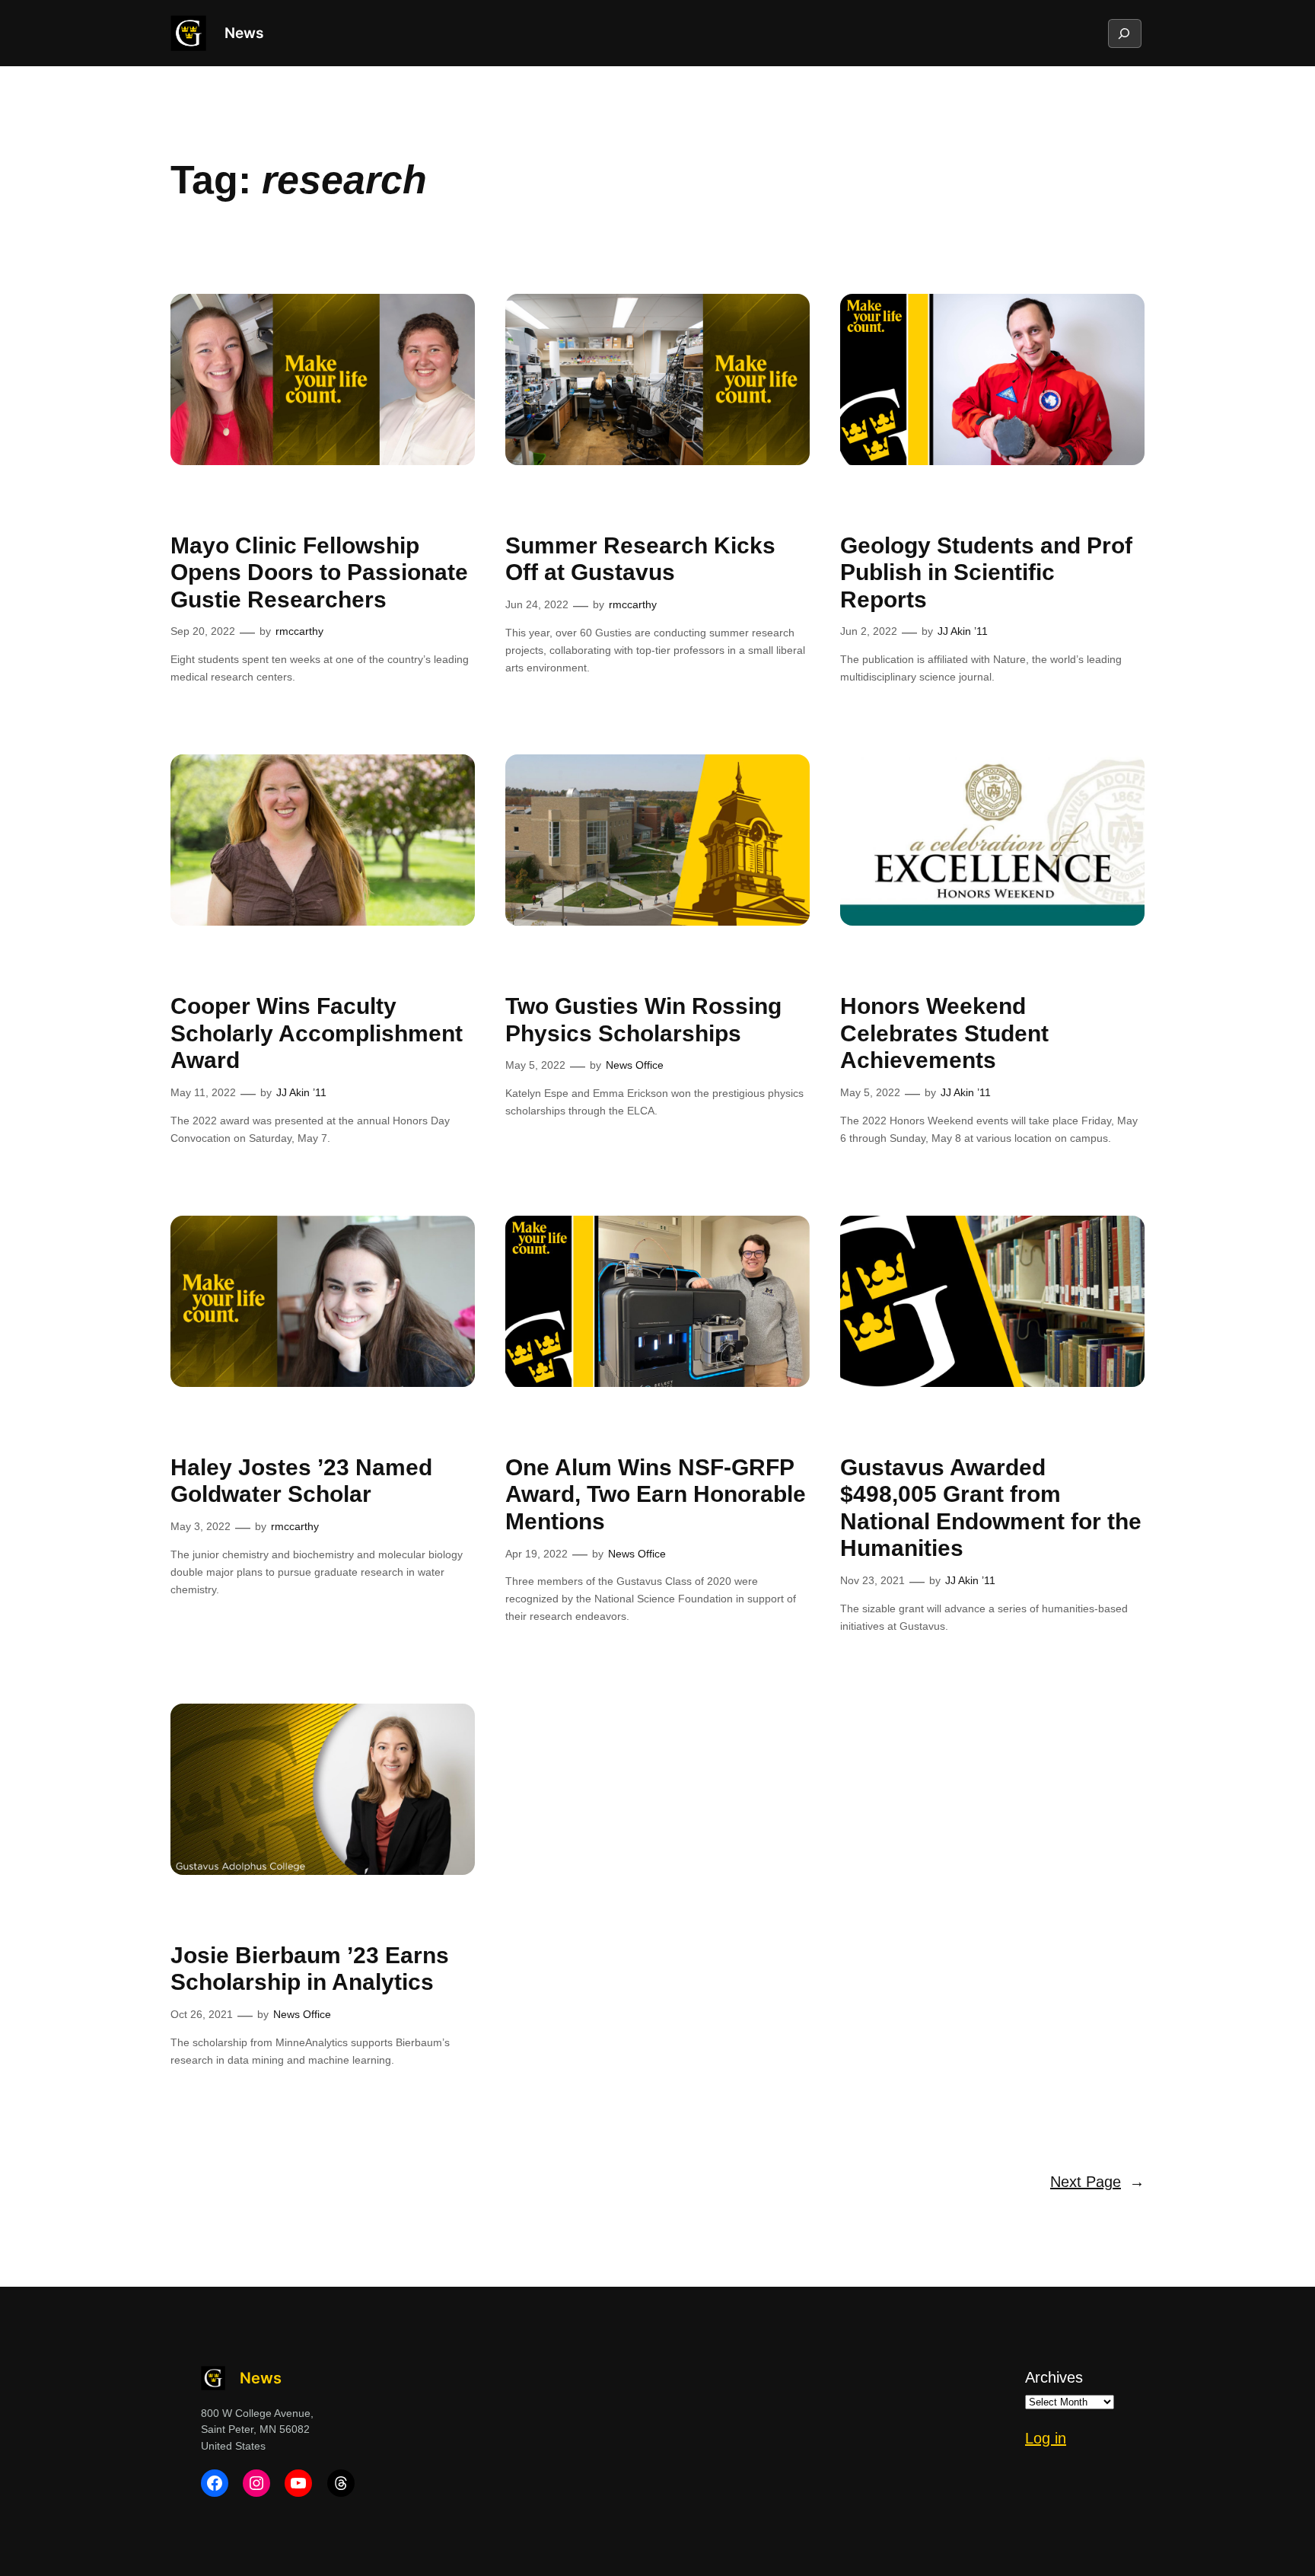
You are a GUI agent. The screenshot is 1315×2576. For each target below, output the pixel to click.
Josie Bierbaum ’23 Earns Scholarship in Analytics (310, 1969)
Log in (1046, 2438)
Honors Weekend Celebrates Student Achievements (944, 1033)
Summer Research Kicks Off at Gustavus (640, 559)
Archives (1054, 2377)
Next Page (1097, 2182)
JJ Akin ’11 (963, 631)
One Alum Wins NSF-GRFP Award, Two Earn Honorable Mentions (656, 1494)
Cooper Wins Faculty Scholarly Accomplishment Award (317, 1033)
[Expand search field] (1124, 33)
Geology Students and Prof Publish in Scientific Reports (986, 572)
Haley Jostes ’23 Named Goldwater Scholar (301, 1481)
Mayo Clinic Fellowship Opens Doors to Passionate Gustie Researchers (319, 572)
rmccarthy (299, 631)
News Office (635, 1065)
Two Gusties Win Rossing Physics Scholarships (643, 1020)
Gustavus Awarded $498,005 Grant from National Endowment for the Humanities (991, 1508)
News (244, 33)
